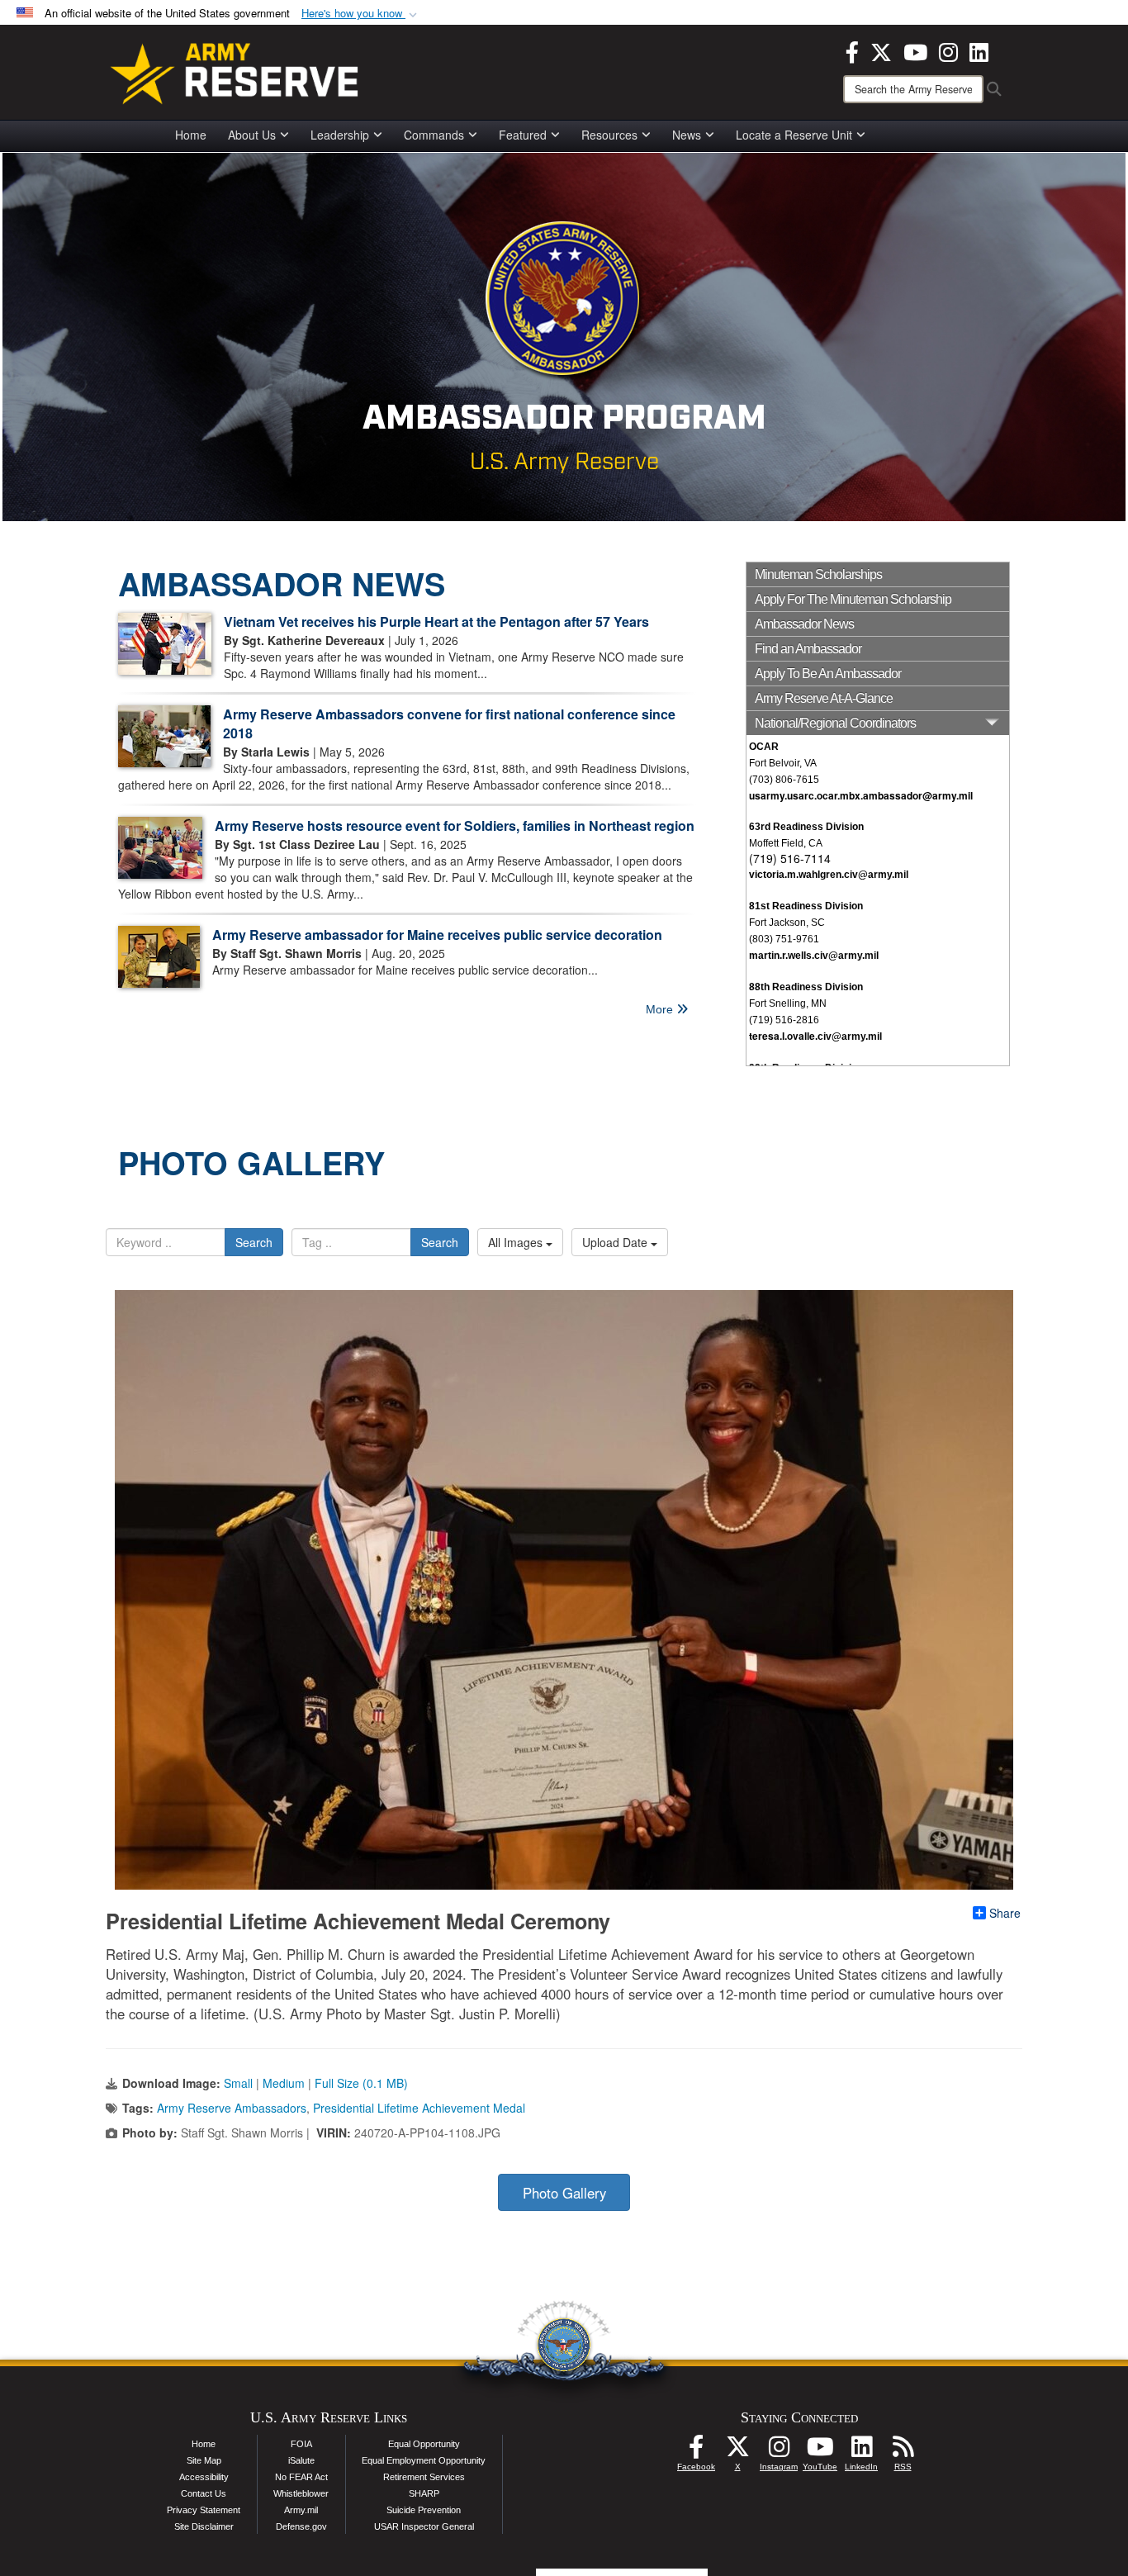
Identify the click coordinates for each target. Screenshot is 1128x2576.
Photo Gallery (564, 2193)
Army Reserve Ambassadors (232, 2108)
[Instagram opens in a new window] (948, 50)
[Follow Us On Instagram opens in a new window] (779, 2451)
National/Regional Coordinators (835, 723)
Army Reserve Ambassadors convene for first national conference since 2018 (449, 723)
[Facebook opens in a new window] (852, 50)
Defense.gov (301, 2526)
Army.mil (301, 2510)
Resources (609, 135)
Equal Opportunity (424, 2444)
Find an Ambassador (808, 649)
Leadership (340, 135)
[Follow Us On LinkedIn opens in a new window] (861, 2451)
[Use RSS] (903, 2451)
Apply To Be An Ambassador (828, 674)
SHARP (424, 2493)
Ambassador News (804, 624)
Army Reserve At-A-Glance (824, 698)
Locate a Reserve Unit (794, 135)
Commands (434, 135)
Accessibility (204, 2477)
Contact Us (204, 2493)
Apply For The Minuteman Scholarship (853, 599)
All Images (517, 1242)
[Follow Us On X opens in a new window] (737, 2451)
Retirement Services (424, 2477)
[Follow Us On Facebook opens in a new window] (696, 2451)
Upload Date (616, 1242)
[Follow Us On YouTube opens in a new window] (820, 2451)
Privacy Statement (204, 2510)
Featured (523, 135)
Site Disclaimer (204, 2526)
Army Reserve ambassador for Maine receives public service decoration (437, 935)
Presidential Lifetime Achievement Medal (419, 2108)
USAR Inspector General (424, 2526)
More (661, 1009)
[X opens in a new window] (881, 50)
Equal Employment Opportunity (424, 2460)
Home (191, 135)
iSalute (301, 2460)
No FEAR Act (301, 2477)
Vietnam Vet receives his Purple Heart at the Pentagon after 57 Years (436, 621)
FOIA (301, 2444)
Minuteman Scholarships (818, 574)
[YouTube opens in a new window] (915, 50)
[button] (361, 14)
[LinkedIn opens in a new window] (979, 50)
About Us (252, 135)
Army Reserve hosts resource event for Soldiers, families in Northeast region (455, 825)
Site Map (204, 2460)
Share (1005, 1913)
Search (254, 1242)
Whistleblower (301, 2493)
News (687, 135)
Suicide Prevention (424, 2510)
